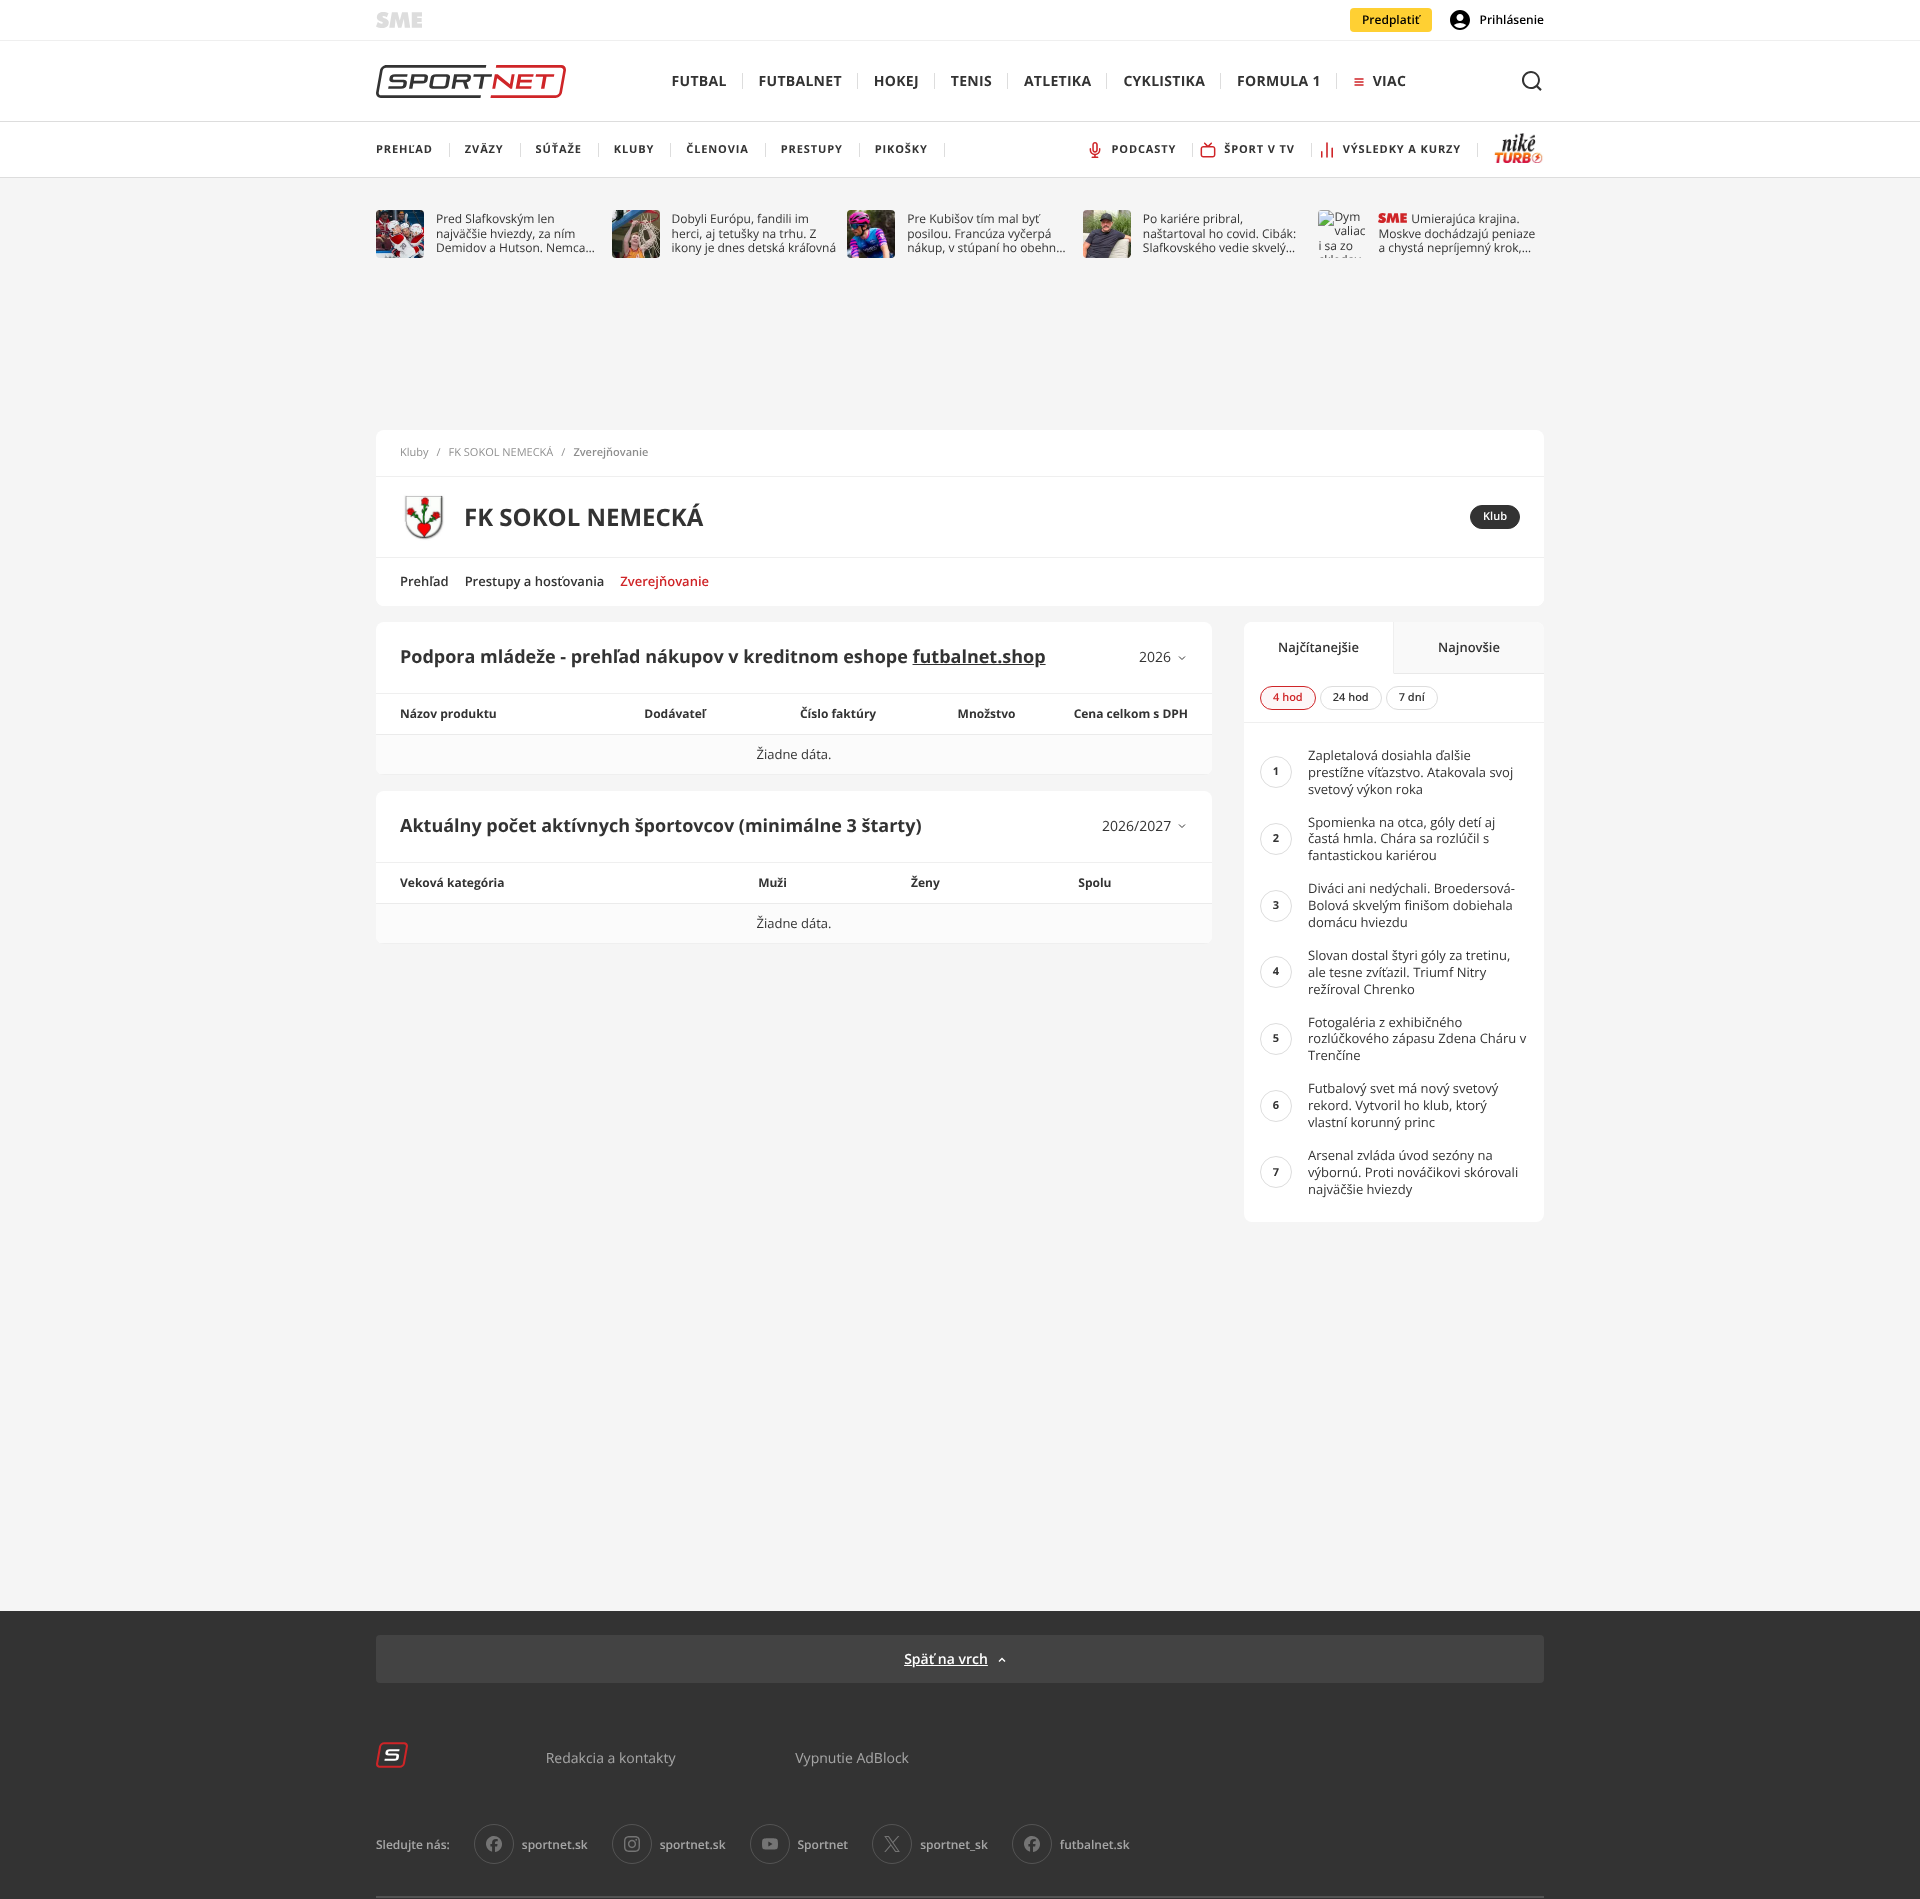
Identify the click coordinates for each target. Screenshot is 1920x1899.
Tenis (971, 81)
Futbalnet (800, 81)
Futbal (699, 81)
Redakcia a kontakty (611, 1757)
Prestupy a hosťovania (535, 581)
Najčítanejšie (1318, 647)
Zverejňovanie (664, 581)
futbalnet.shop (979, 657)
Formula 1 (1279, 81)
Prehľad (424, 581)
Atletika (1057, 81)
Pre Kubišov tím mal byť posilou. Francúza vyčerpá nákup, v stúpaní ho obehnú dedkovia (985, 233)
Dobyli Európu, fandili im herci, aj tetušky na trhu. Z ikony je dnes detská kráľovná (754, 233)
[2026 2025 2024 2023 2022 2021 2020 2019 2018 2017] (1163, 657)
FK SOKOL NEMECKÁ (501, 453)
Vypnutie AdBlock (852, 1757)
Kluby (414, 453)
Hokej (896, 81)
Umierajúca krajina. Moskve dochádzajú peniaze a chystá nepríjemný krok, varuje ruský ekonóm (1456, 233)
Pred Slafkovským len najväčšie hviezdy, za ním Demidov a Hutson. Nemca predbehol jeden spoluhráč (511, 233)
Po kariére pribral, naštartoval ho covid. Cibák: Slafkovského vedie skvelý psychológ (1219, 233)
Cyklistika (1164, 81)
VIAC (1389, 81)
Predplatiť (1391, 19)
